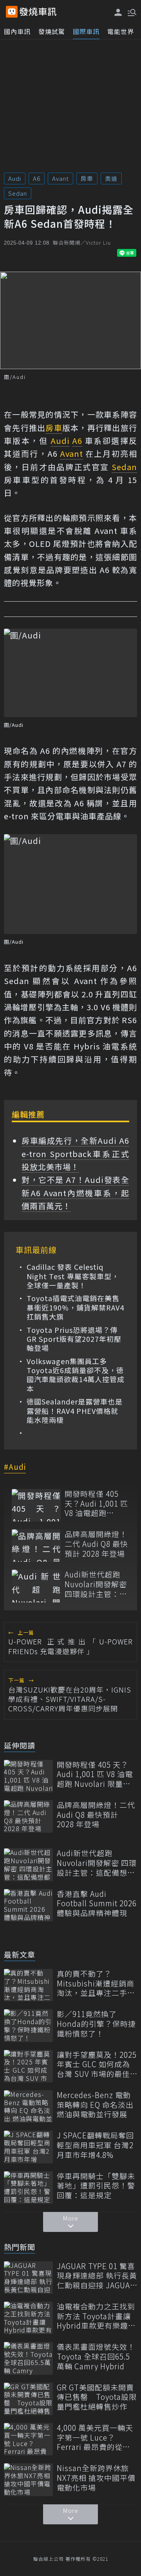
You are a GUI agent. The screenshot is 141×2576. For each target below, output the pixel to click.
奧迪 (111, 178)
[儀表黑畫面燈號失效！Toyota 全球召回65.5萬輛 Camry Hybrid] (28, 2358)
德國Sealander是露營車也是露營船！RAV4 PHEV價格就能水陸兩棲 (75, 1411)
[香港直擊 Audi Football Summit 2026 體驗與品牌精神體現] (28, 1905)
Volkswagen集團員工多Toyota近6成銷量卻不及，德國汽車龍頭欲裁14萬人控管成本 (76, 1375)
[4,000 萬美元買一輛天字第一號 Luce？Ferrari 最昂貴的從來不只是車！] (28, 2439)
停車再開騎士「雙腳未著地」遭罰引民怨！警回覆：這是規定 (96, 2186)
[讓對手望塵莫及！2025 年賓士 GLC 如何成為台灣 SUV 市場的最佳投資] (28, 2066)
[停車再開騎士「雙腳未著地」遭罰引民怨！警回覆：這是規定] (28, 2188)
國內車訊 (17, 31)
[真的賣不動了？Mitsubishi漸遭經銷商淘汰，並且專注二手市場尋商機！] (28, 1985)
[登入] (118, 12)
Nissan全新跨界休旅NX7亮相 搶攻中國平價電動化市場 (96, 2478)
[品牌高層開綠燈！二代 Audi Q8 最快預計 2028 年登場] (36, 1546)
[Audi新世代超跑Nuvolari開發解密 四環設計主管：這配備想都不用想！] (36, 1586)
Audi (15, 178)
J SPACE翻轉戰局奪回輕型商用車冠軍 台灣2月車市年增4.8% (95, 2145)
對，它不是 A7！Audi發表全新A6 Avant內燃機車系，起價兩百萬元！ (75, 1193)
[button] (131, 12)
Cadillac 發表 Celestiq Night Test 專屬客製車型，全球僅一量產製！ (73, 1276)
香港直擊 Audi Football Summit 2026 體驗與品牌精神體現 (97, 1904)
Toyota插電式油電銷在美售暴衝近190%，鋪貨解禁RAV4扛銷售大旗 (75, 1307)
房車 (87, 178)
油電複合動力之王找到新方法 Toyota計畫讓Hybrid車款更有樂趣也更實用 (96, 2316)
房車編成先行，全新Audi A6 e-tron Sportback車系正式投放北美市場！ (75, 1154)
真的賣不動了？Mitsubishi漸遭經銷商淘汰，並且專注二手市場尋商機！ (96, 1983)
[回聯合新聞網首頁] (12, 12)
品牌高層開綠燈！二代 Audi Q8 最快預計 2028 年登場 (96, 1544)
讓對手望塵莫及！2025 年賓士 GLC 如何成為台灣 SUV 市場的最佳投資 (97, 2064)
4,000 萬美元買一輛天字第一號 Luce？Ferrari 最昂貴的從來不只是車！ (95, 2437)
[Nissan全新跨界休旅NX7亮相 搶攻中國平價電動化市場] (28, 2480)
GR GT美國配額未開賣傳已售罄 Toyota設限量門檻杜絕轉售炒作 (97, 2397)
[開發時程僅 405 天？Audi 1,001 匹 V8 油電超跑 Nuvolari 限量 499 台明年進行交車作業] (36, 1505)
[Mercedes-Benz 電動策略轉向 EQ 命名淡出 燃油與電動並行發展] (28, 2106)
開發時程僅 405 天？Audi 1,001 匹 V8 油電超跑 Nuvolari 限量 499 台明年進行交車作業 (96, 1503)
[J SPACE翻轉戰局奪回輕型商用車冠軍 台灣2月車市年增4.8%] (28, 2147)
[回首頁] (38, 12)
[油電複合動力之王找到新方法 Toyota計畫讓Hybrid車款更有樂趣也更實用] (28, 2318)
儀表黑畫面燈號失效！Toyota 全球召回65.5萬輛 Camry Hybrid (96, 2356)
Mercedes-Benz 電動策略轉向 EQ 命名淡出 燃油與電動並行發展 (95, 2105)
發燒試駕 (52, 31)
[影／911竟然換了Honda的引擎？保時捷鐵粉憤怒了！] (28, 2025)
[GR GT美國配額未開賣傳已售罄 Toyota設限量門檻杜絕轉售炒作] (28, 2399)
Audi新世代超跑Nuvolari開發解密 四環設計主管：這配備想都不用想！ (96, 1584)
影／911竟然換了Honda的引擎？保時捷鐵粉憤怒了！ (96, 2024)
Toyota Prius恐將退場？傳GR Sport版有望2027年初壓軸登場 (74, 1339)
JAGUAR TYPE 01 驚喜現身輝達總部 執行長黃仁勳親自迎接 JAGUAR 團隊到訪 (97, 2276)
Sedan (18, 193)
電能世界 (121, 31)
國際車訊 (86, 31)
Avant (61, 178)
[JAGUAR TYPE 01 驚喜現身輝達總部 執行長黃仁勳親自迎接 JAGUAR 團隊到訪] (28, 2278)
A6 (37, 178)
